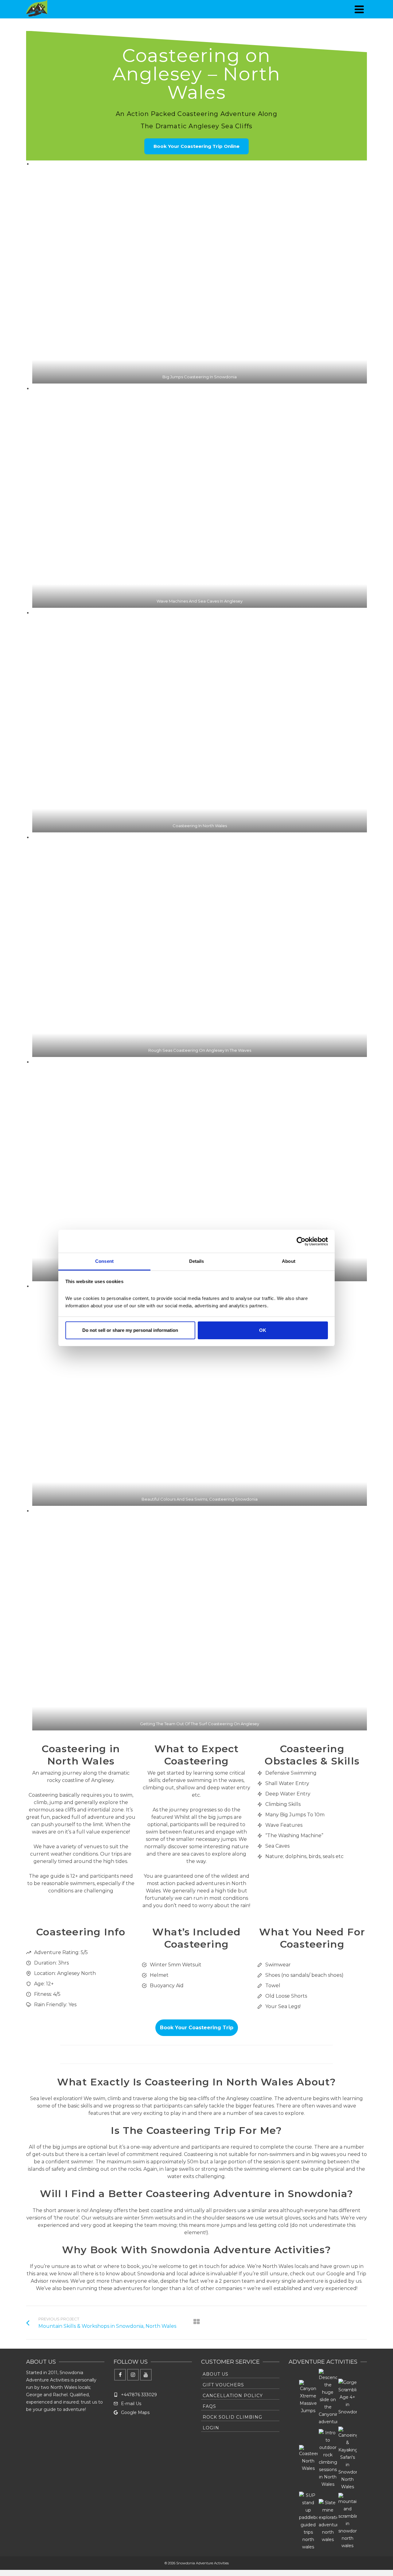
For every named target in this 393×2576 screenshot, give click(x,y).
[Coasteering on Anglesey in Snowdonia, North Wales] (308, 2458)
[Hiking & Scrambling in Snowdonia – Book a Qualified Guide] (348, 2521)
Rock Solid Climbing (232, 2417)
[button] (200, 272)
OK (263, 1330)
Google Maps (135, 2412)
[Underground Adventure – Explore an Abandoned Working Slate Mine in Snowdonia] (328, 2521)
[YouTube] (146, 2375)
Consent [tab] (104, 1261)
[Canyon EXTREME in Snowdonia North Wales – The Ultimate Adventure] (308, 2397)
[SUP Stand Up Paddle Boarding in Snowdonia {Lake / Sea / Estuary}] (308, 2521)
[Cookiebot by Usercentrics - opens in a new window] (301, 1241)
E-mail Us (131, 2404)
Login (211, 2428)
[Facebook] (120, 2375)
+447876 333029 (139, 2395)
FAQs (209, 2406)
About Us (216, 2374)
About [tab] (289, 1261)
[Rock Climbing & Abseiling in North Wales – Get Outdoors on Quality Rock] (328, 2458)
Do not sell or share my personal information (130, 1330)
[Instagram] (133, 2375)
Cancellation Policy (233, 2396)
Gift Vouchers (223, 2385)
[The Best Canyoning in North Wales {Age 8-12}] (328, 2397)
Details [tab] (197, 1261)
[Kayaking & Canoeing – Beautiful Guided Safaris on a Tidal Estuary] (348, 2458)
